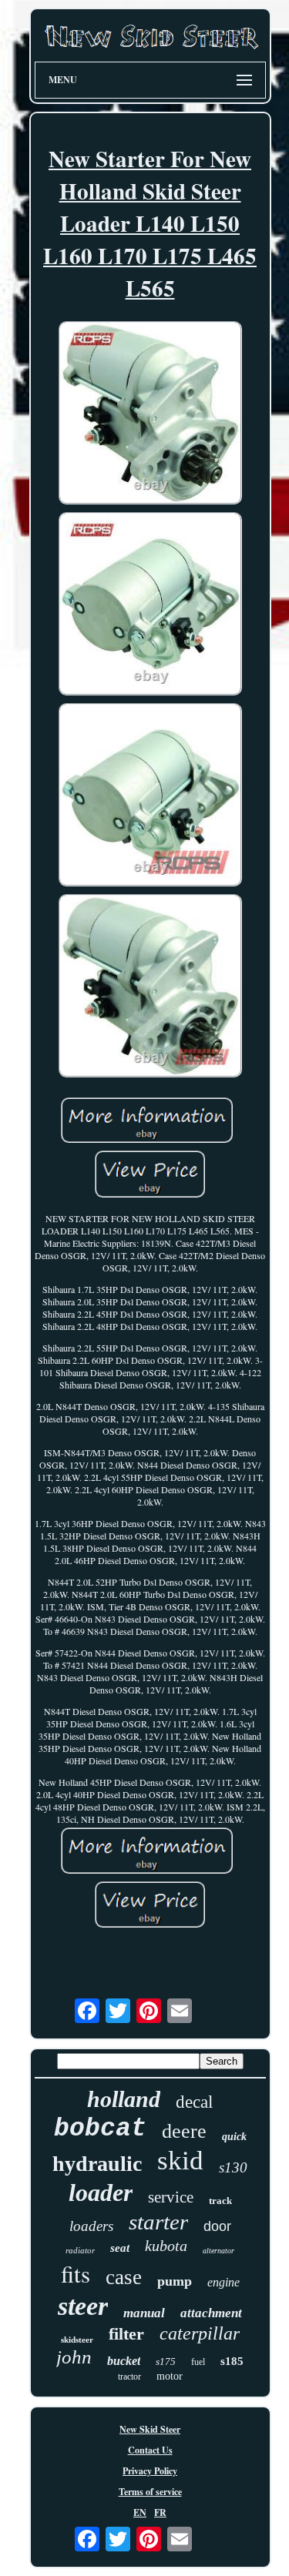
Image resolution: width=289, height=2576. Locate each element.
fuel (198, 2362)
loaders (91, 2226)
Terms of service (150, 2492)
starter (158, 2222)
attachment (211, 2313)
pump (175, 2281)
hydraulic (97, 2164)
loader (101, 2192)
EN (140, 2512)
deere (184, 2131)
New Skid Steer (150, 2429)
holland (124, 2099)
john (74, 2357)
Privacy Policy (150, 2471)
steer (83, 2306)
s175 (166, 2362)
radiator (80, 2250)
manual (144, 2313)
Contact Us (150, 2450)
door (217, 2226)
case (124, 2277)
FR (160, 2512)
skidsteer (77, 2340)
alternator (218, 2251)
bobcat (100, 2129)
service (171, 2197)
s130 (233, 2167)
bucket (124, 2361)
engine (223, 2282)
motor (170, 2376)
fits (76, 2273)
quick (234, 2137)
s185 (232, 2361)
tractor (129, 2377)
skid (180, 2161)
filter (126, 2334)
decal (194, 2102)
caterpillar (200, 2333)
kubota (166, 2246)
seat (120, 2248)
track (220, 2201)
